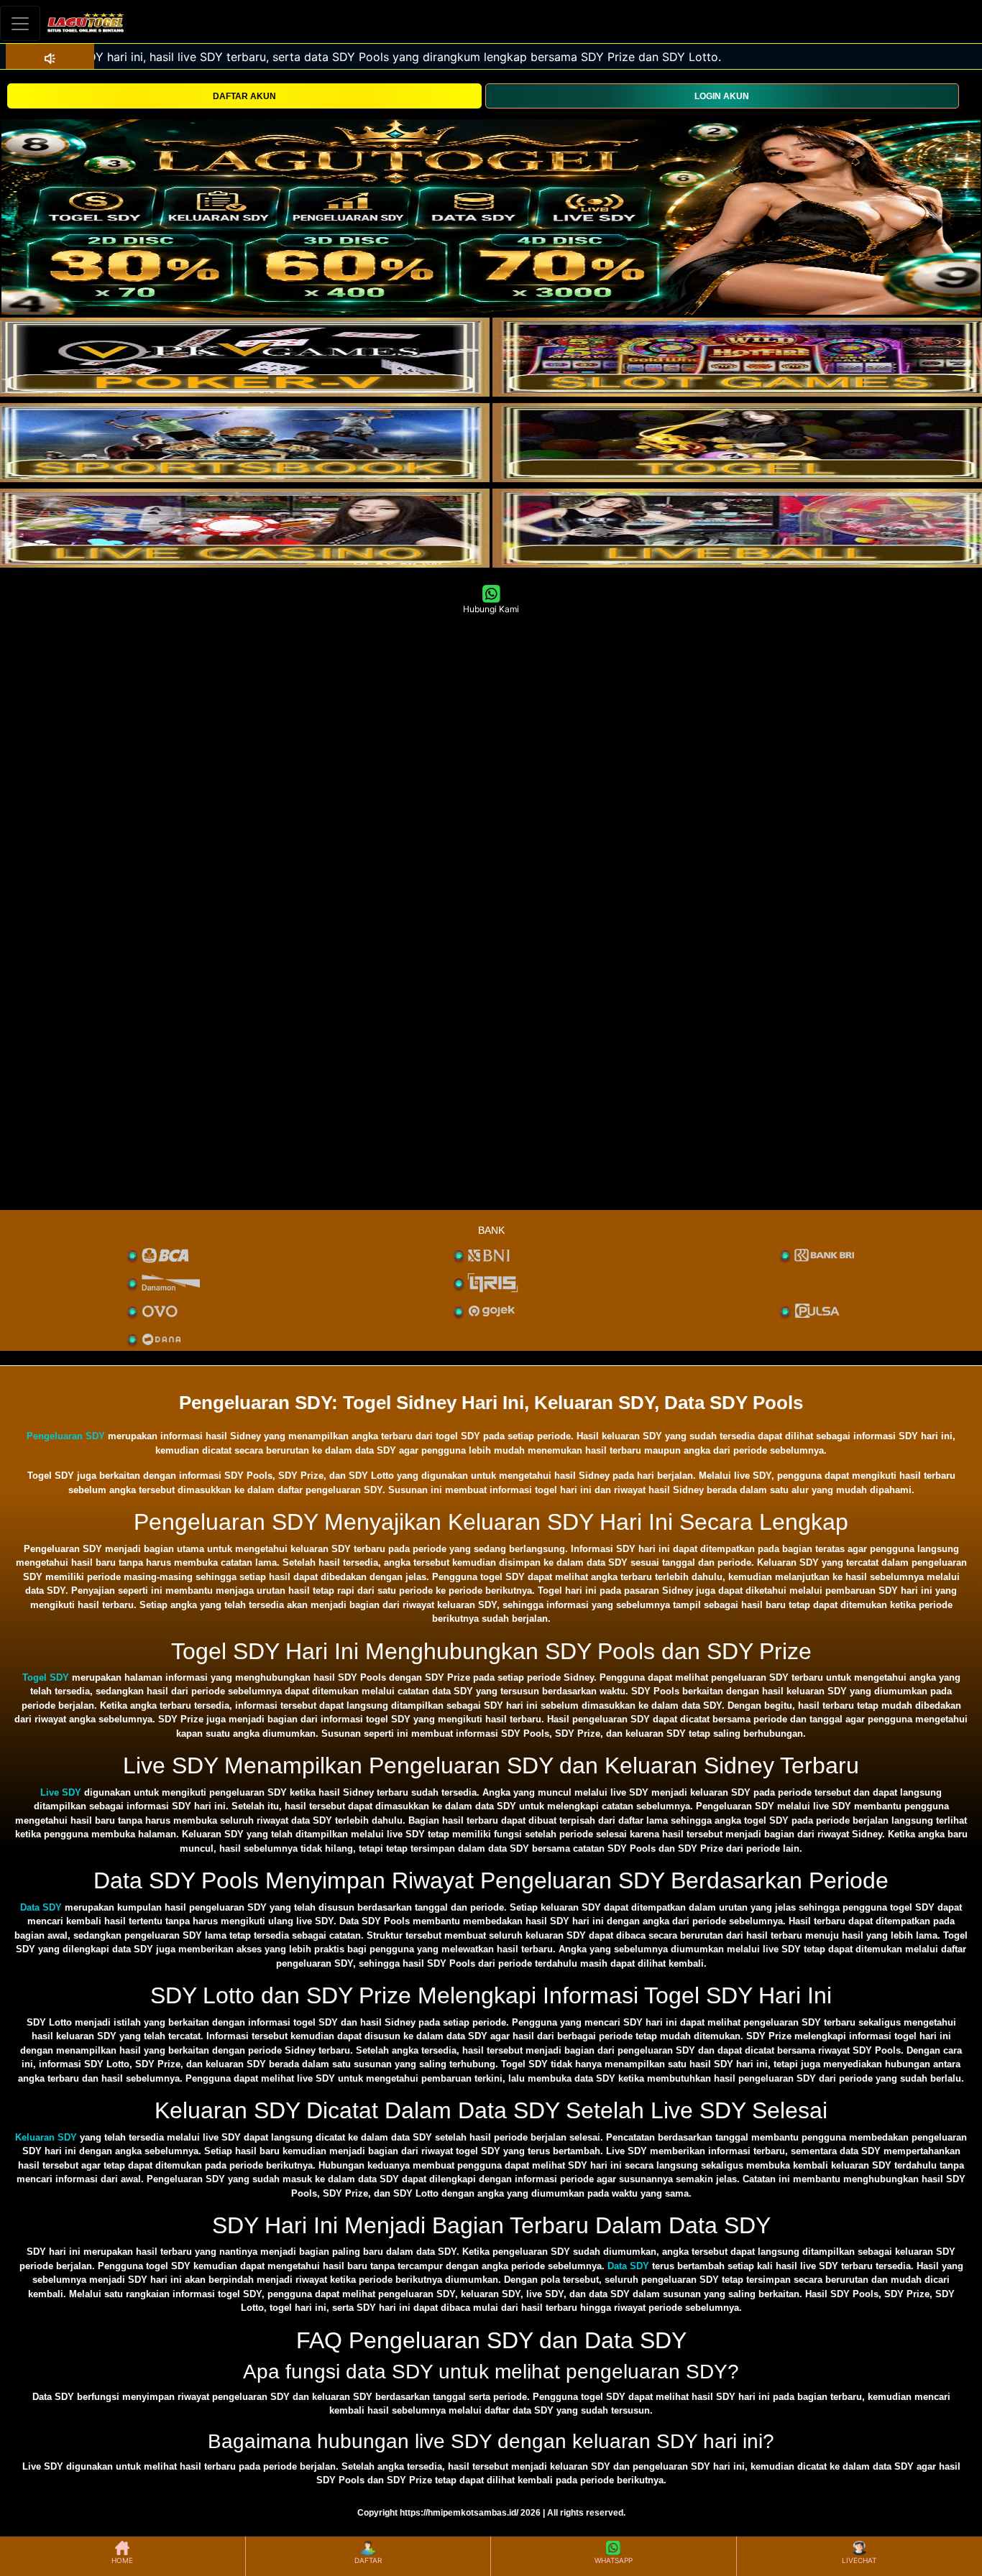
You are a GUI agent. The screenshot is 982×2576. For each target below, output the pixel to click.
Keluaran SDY (46, 2137)
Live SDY (61, 1792)
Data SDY (41, 1907)
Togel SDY (46, 1677)
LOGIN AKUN (722, 96)
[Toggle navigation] (20, 23)
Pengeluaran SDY (66, 1436)
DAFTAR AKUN (244, 96)
